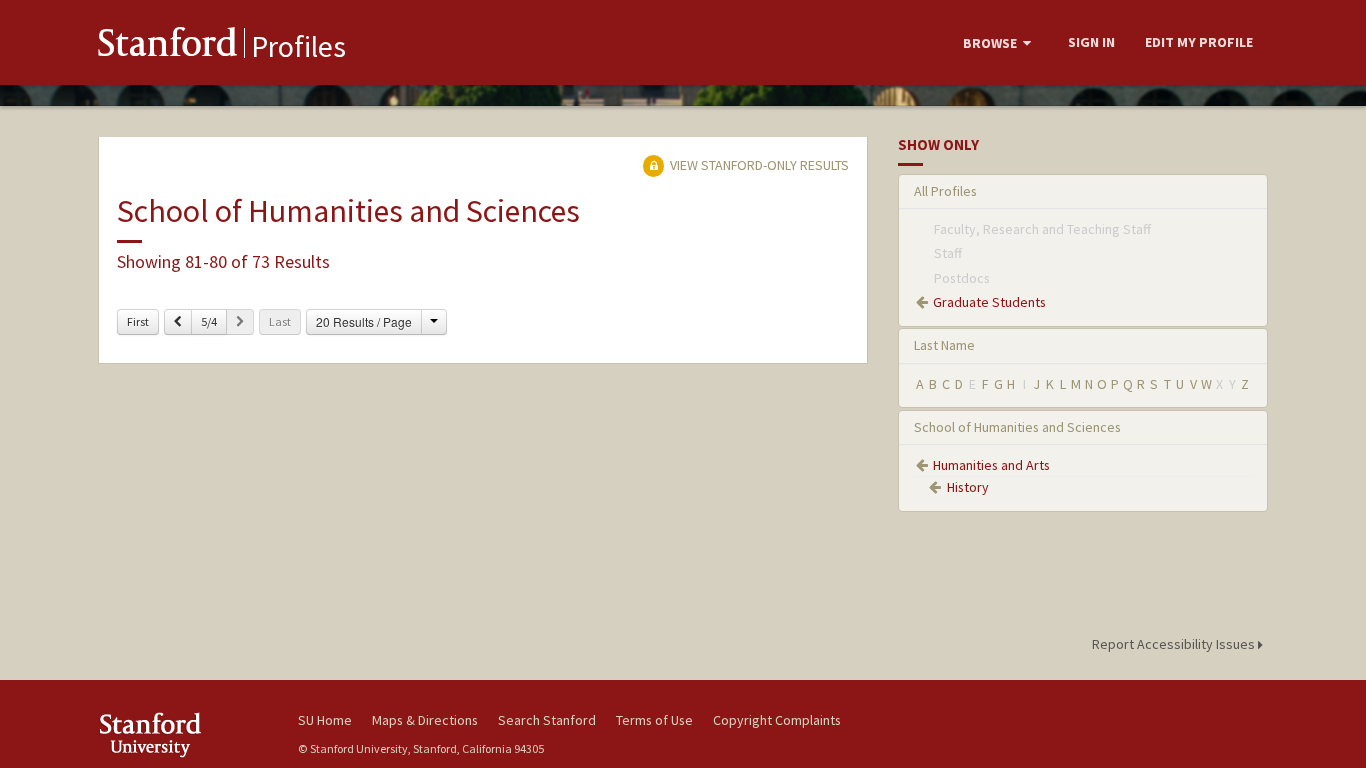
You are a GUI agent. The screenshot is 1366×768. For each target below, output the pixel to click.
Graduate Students (989, 302)
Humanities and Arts (991, 465)
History (968, 487)
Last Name (944, 345)
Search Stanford (547, 720)
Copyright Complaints (777, 720)
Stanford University (183, 734)
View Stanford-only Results (758, 165)
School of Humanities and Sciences (1017, 427)
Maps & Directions (425, 720)
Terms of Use (654, 720)
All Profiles (945, 191)
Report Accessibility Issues (1175, 644)
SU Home (325, 720)
